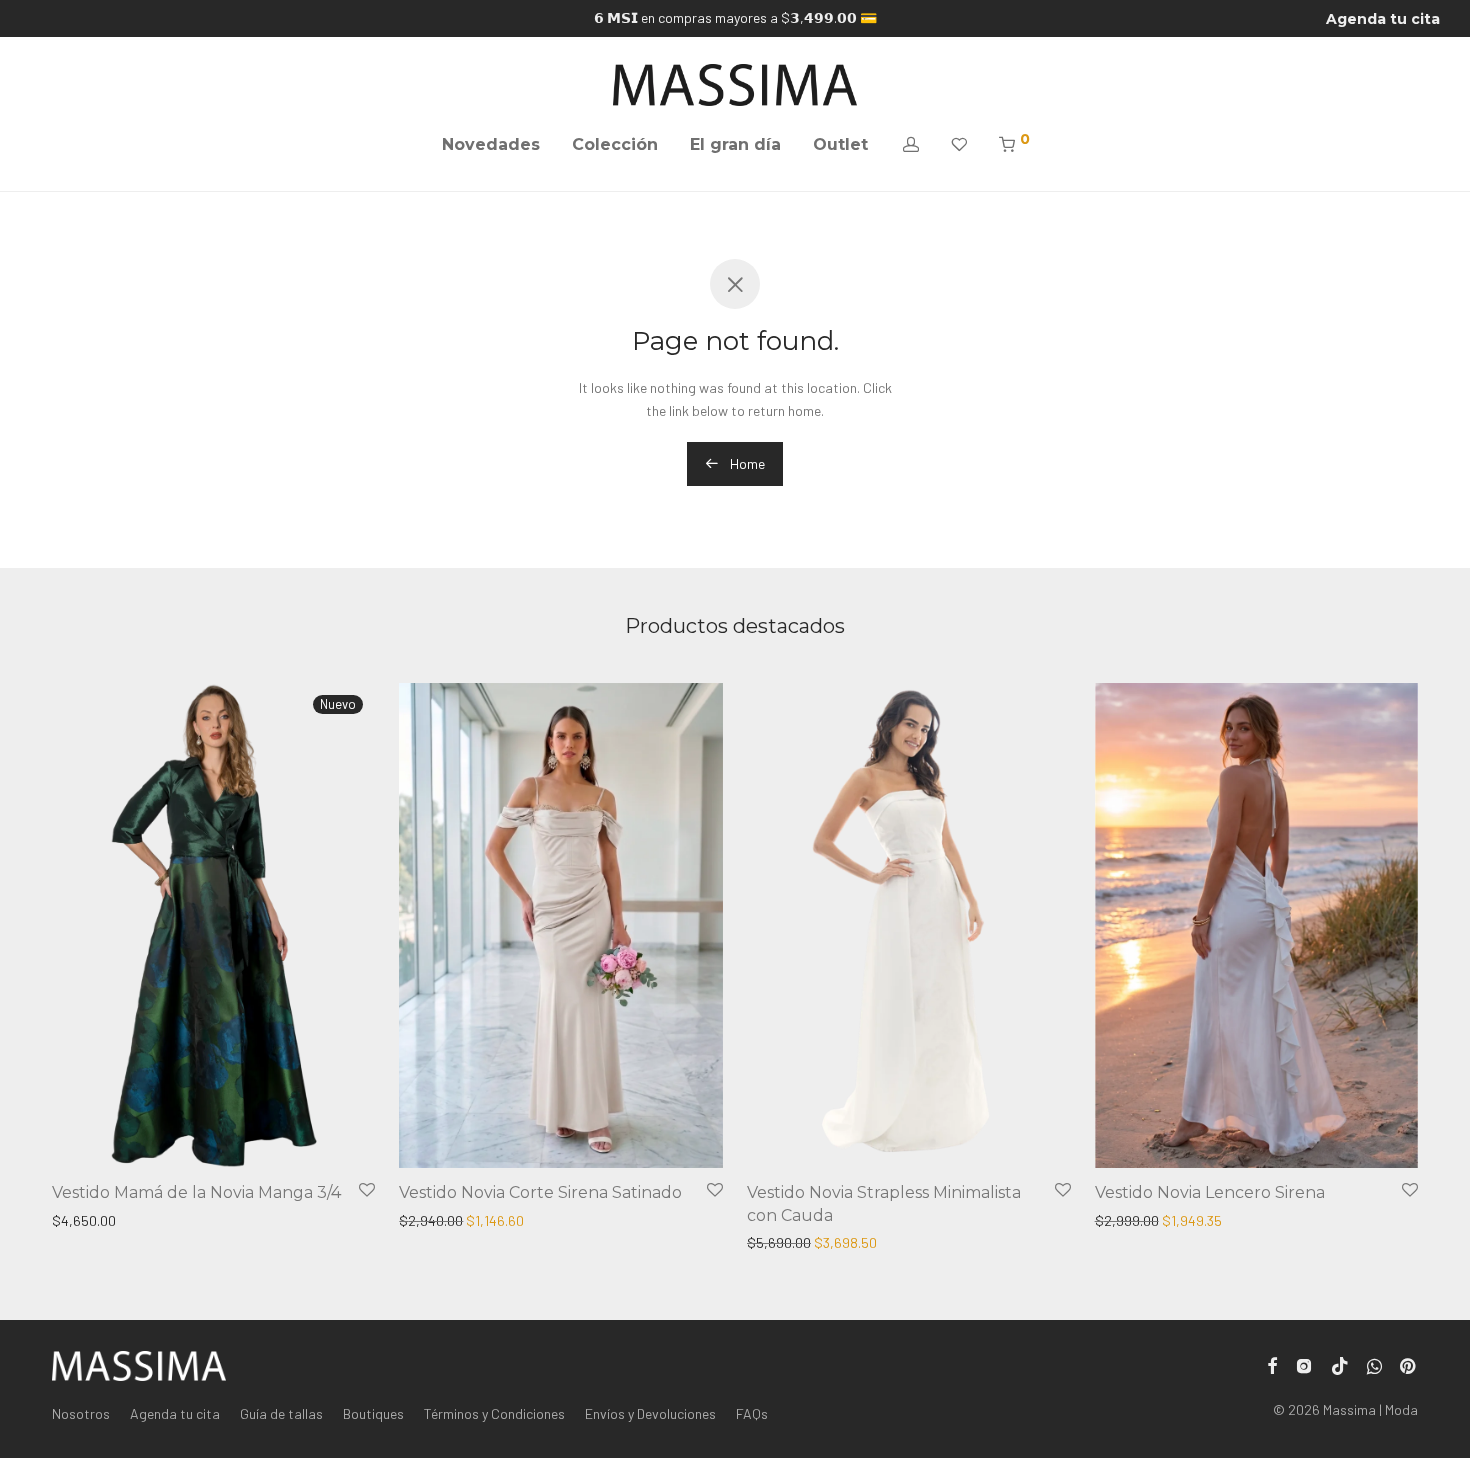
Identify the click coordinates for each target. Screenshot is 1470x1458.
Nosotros (81, 1413)
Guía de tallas (281, 1413)
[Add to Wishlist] (367, 1190)
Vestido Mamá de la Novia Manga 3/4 (196, 1192)
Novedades (491, 144)
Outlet (840, 144)
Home (746, 463)
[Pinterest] (1409, 1363)
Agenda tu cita (1383, 19)
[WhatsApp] (1374, 1363)
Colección (615, 144)
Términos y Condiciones (494, 1413)
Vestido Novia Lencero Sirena (1210, 1192)
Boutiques (373, 1413)
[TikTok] (1340, 1363)
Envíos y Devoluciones (650, 1413)
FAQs (752, 1413)
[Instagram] (1304, 1363)
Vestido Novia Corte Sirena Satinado (540, 1192)
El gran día (735, 144)
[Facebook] (1272, 1363)
